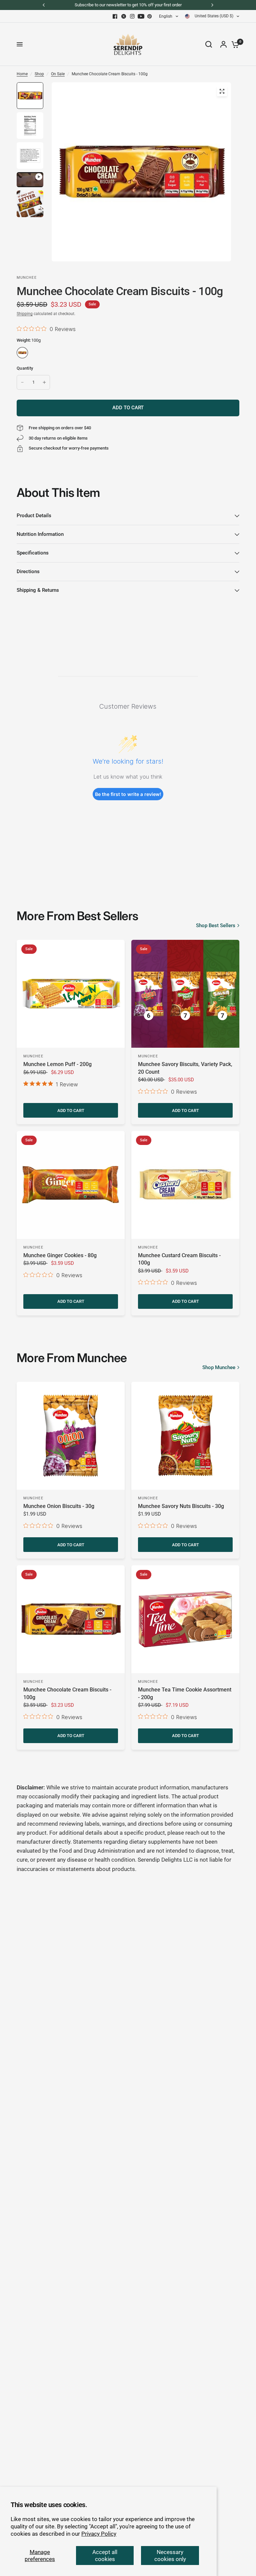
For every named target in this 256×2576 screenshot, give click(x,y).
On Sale (58, 74)
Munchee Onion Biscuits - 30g (59, 1506)
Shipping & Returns (38, 590)
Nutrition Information (40, 534)
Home (22, 74)
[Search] (209, 44)
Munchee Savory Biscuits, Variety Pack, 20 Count (185, 1068)
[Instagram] (132, 16)
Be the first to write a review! (128, 794)
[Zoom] (222, 91)
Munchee (33, 1056)
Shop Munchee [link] (219, 1368)
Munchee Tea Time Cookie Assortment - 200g (185, 1693)
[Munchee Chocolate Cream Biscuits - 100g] (22, 353)
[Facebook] (115, 16)
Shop (39, 74)
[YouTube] (141, 16)
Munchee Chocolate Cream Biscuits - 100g (67, 1693)
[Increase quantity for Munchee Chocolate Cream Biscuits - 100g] (44, 382)
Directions (28, 571)
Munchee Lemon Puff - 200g (57, 1064)
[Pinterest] (150, 16)
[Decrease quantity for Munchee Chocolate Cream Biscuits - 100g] (22, 382)
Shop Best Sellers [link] (216, 926)
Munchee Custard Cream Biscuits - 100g (179, 1259)
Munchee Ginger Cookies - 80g (60, 1255)
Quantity (25, 368)
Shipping (25, 314)
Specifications (33, 553)
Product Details (34, 516)
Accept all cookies (105, 2555)
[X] (124, 16)
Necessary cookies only (170, 2555)
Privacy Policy (99, 2534)
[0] (234, 44)
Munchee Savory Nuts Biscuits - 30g (181, 1506)
